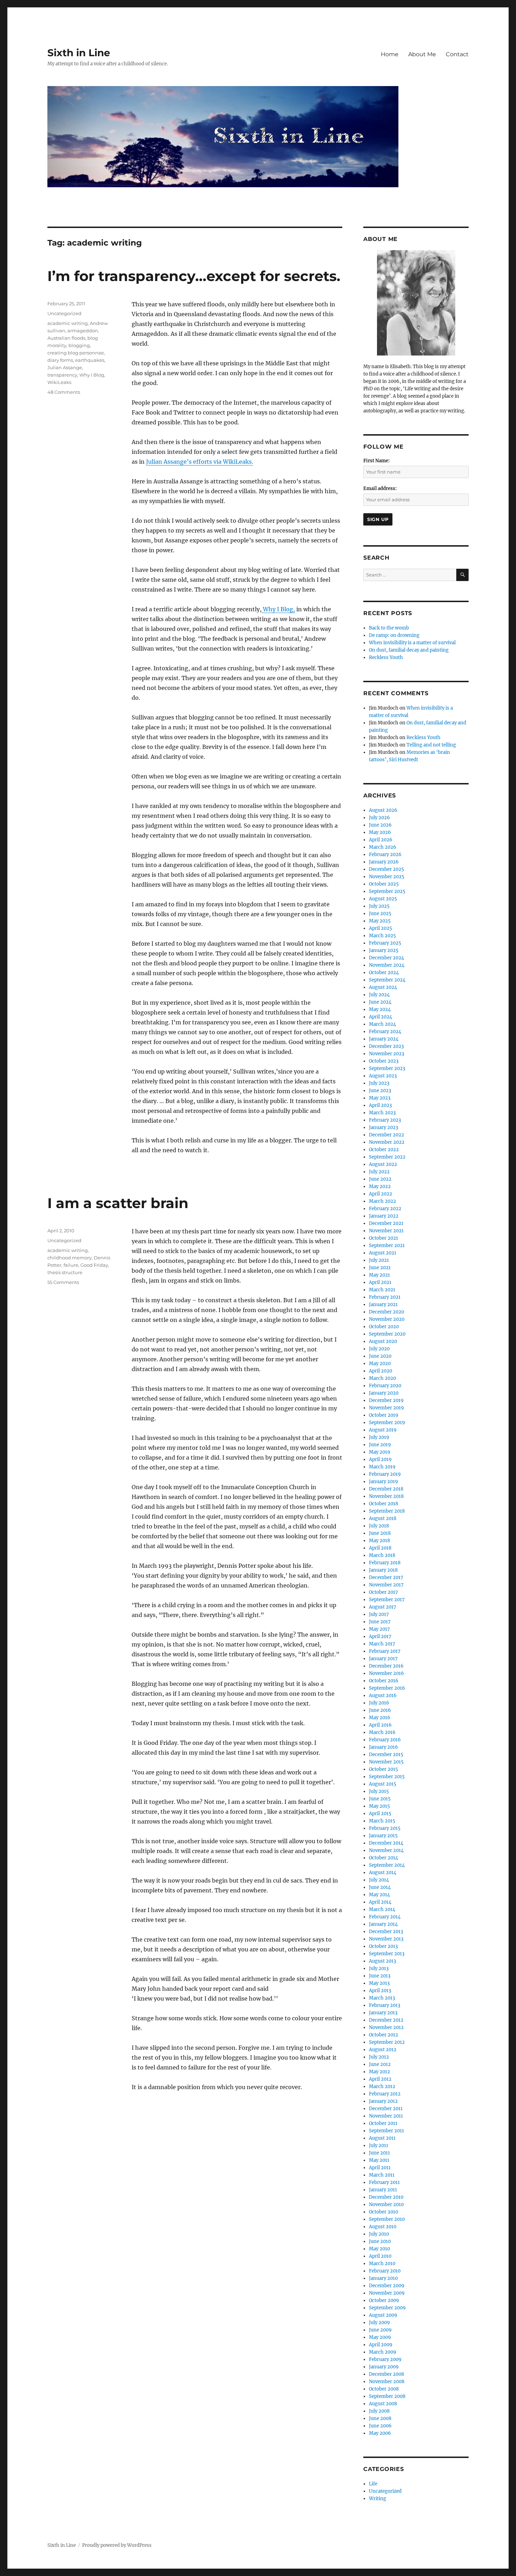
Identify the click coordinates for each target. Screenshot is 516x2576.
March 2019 (382, 1467)
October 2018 (383, 1504)
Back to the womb (389, 628)
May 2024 (380, 1009)
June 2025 (380, 914)
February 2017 (385, 1651)
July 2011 (379, 2145)
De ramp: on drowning (394, 635)
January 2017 (383, 1659)
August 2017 (383, 1607)
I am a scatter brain (118, 1203)
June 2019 (380, 1445)
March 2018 (382, 1555)
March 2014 (382, 1909)
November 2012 (386, 2027)
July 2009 (379, 2323)
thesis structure (65, 1272)
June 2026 (380, 825)
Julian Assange (65, 367)
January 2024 (384, 1039)
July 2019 (379, 1437)
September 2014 (387, 1865)
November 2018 (386, 1496)
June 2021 (380, 1268)
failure (71, 1265)
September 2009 (387, 2308)
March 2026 (383, 847)
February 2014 (385, 1917)
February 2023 (385, 1120)
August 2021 (383, 1253)
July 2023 (379, 1083)
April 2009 (381, 2345)
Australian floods (66, 338)
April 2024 (381, 1017)
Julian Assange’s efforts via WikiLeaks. (200, 462)
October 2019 (384, 1415)
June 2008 (380, 2418)
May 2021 (379, 1275)
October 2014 (383, 1858)
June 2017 (380, 1622)
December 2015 (386, 1755)
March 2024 (382, 1024)
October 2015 (383, 1769)
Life (373, 2484)
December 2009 (387, 2286)
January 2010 (383, 2278)
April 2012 (380, 2079)
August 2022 (383, 1164)
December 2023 (386, 1046)
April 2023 (380, 1105)
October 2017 (383, 1592)
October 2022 (384, 1150)
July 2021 (379, 1260)
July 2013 (379, 1968)
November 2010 (386, 2205)
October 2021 (383, 1238)
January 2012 (383, 2101)
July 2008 (379, 2411)
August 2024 (383, 987)
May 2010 (379, 2249)
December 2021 (386, 1223)
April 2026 (381, 840)
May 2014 (379, 1895)
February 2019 (385, 1474)
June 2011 (379, 2153)
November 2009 (387, 2293)
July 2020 (379, 1349)
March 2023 (382, 1113)
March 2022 (382, 1201)
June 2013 (380, 1976)
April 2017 (380, 1636)
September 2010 (387, 2219)
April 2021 (380, 1282)
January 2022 (384, 1216)
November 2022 (387, 1142)
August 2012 (383, 2050)
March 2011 (382, 2175)
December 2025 (386, 869)
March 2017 (382, 1644)
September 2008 (387, 2396)
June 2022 (380, 1179)
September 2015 (387, 1777)
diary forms (60, 360)
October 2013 (383, 1946)
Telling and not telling (431, 745)
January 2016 (383, 1747)
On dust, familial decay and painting (409, 650)
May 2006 (380, 2433)
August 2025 (383, 899)
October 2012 (383, 2035)
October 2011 (383, 2123)
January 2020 (384, 1393)
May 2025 (380, 921)
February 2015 (385, 1828)
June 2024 (380, 1002)
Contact (457, 54)
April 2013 (380, 1991)
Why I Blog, (278, 609)
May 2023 (380, 1098)
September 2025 (387, 891)
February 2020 (385, 1386)
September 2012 (387, 2042)
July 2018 (379, 1526)
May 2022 (380, 1186)
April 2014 (380, 1902)
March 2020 (382, 1378)
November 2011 (386, 2116)
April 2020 (381, 1371)
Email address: (380, 488)
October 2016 (384, 1681)
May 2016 (380, 1718)
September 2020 (387, 1334)
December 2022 (386, 1135)
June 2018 (380, 1533)
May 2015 (379, 1806)
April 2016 (380, 1725)
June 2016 (380, 1710)
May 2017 (379, 1629)
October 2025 (384, 884)
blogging (79, 345)
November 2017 (386, 1585)
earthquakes (90, 360)
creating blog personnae (76, 353)
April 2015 (380, 1814)
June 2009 (380, 2330)
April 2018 (380, 1548)
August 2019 (383, 1430)
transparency (62, 375)
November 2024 (387, 965)
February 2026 (385, 855)
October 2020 (384, 1327)
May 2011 (379, 2160)
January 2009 (384, 2367)
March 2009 (383, 2352)
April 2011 (380, 2168)
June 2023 (380, 1091)
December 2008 (386, 2374)
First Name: (376, 461)
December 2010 (386, 2197)
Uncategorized (64, 313)
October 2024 (384, 973)
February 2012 (385, 2094)
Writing (378, 2499)
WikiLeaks (59, 382)
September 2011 (386, 2131)
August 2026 (383, 810)
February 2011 (384, 2182)
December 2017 (386, 1577)
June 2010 (380, 2241)
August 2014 (383, 1873)
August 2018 (383, 1518)
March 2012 (382, 2086)
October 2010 (383, 2212)
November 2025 (387, 877)
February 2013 (385, 2005)
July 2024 (379, 995)
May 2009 (380, 2337)
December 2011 (386, 2109)
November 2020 (387, 1319)
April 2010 (380, 2256)
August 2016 (383, 1695)
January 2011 (383, 2190)
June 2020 (380, 1356)
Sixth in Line (79, 53)
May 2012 (379, 2072)
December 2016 (386, 1666)
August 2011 (382, 2138)
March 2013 (382, 1998)
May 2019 (380, 1452)
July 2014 (379, 1880)
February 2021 (385, 1297)
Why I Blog (92, 375)
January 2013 (383, 2013)
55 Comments (63, 1282)
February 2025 (385, 943)
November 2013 (386, 1939)
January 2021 (383, 1305)
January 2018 (383, 1570)
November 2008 (387, 2382)
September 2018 (387, 1511)
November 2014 (386, 1850)
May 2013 (379, 1983)
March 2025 (382, 936)
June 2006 (380, 2426)
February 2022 (385, 1209)
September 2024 (387, 980)
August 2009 (383, 2315)
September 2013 (387, 1954)
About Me (422, 54)
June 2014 (380, 1887)
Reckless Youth (386, 657)
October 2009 (384, 2300)
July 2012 (379, 2057)
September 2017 (387, 1600)
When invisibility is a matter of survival (412, 643)
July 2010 (379, 2234)
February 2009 (385, 2359)
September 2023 (387, 1068)
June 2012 (380, 2064)
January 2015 (383, 1836)
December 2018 (386, 1489)
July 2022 (379, 1172)
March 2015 (382, 1821)
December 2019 (386, 1400)
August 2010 (383, 2227)
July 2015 (379, 1791)
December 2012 (386, 2020)
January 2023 (383, 1127)
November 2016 (386, 1673)
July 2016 (379, 1703)
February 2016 (385, 1740)
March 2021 (382, 1290)
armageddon (83, 331)
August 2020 (383, 1341)
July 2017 (379, 1614)
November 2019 (386, 1408)
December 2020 (386, 1312)
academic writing (68, 323)
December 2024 (386, 958)
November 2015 (386, 1762)
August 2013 (382, 1961)
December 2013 (386, 1932)
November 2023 (386, 1054)
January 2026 (384, 862)
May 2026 (380, 832)
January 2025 (384, 950)
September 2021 (387, 1245)
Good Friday (94, 1265)
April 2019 (380, 1459)
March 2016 (382, 1732)
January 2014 (383, 1924)
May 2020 (380, 1364)
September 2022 (387, 1157)
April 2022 (381, 1194)
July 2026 (379, 818)
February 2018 (385, 1563)
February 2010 (385, 2271)
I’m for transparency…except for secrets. (194, 276)
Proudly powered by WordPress (117, 2545)
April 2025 (381, 928)
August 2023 (383, 1076)
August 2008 (383, 2404)
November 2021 (386, 1231)
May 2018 (379, 1541)
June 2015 (380, 1799)
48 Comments (64, 392)
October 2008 (384, 2389)
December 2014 (386, 1843)
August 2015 (383, 1784)
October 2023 (384, 1061)
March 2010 (382, 2264)
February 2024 (385, 1032)
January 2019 (383, 1482)
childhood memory (70, 1258)
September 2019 (387, 1423)
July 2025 (379, 906)
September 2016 (387, 1688)
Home (390, 54)
